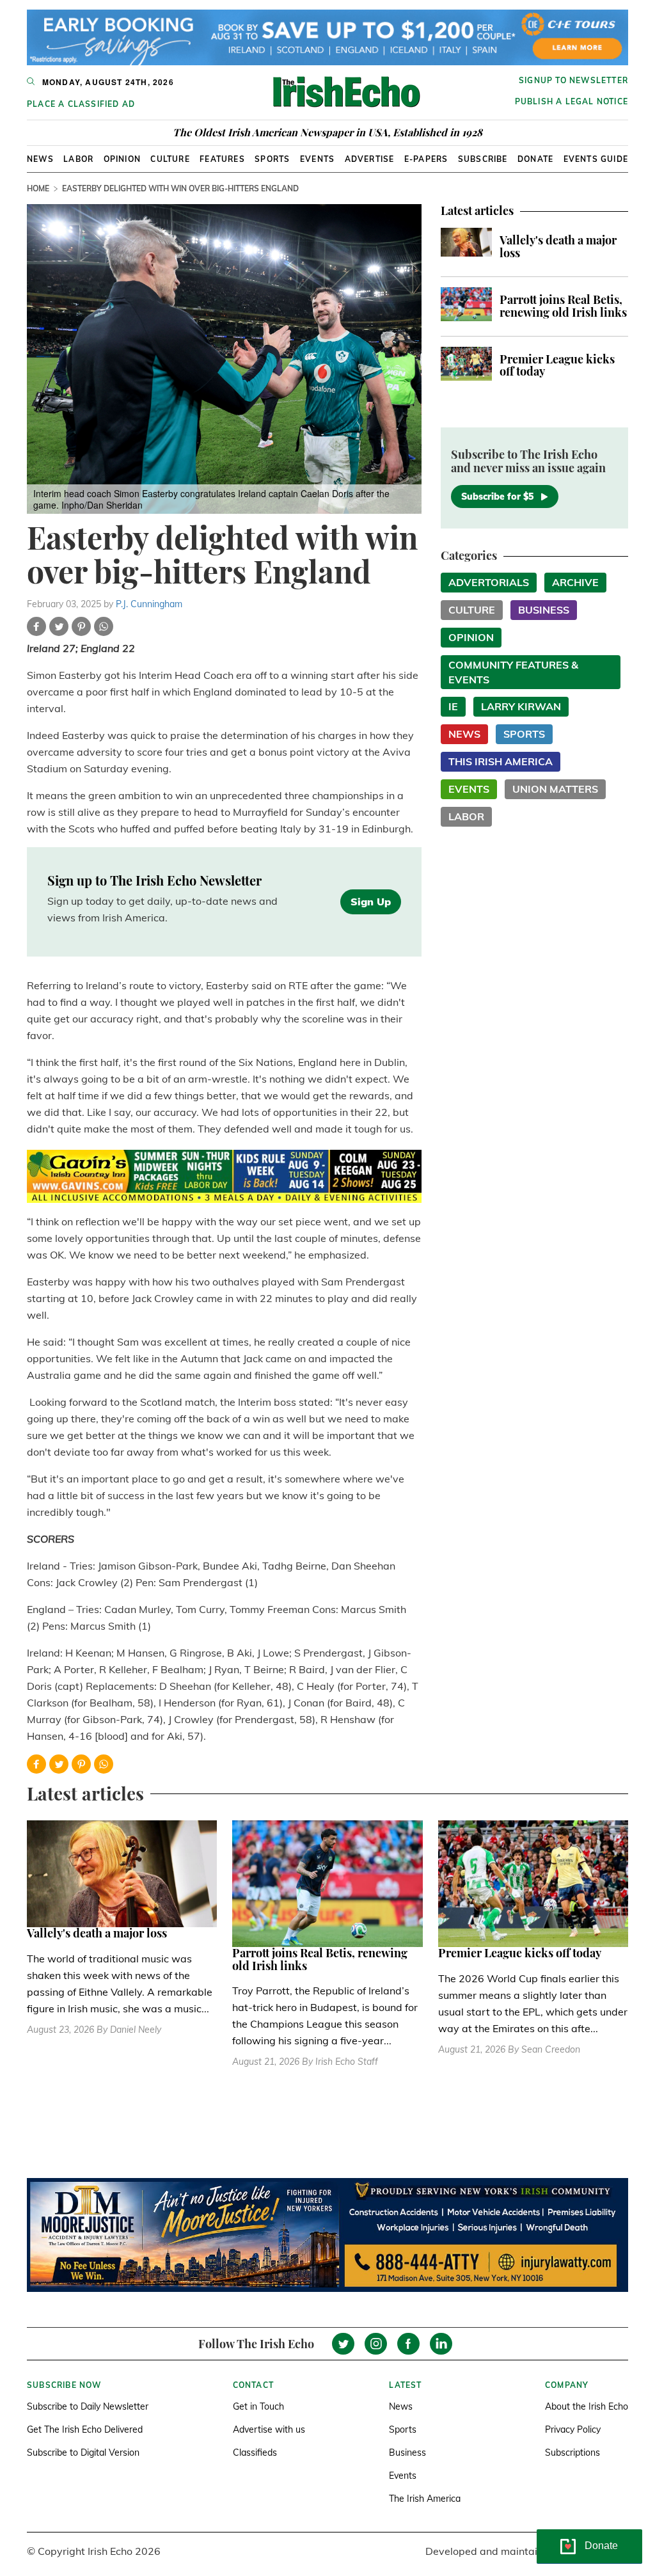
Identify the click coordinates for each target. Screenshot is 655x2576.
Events (317, 159)
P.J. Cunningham (149, 604)
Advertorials (489, 582)
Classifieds (255, 2453)
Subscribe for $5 (497, 497)
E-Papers (426, 159)
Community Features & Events (513, 672)
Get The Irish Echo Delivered (85, 2429)
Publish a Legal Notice (572, 101)
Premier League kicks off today (557, 365)
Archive (575, 582)
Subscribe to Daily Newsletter (88, 2406)
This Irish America (501, 761)
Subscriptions (572, 2453)
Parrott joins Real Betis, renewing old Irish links (563, 306)
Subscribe (483, 159)
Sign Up (371, 902)
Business (544, 610)
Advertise (370, 159)
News (40, 159)
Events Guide (596, 159)
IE (453, 706)
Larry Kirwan (521, 706)
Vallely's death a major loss (558, 246)
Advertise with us (269, 2429)
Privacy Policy (573, 2429)
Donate (535, 159)
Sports (272, 159)
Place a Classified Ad (81, 104)
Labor (78, 159)
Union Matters (555, 789)
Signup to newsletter (573, 80)
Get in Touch (258, 2406)
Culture (170, 159)
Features (222, 159)
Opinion (122, 159)
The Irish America (425, 2499)
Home (38, 188)
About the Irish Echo (587, 2406)
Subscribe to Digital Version (83, 2453)
